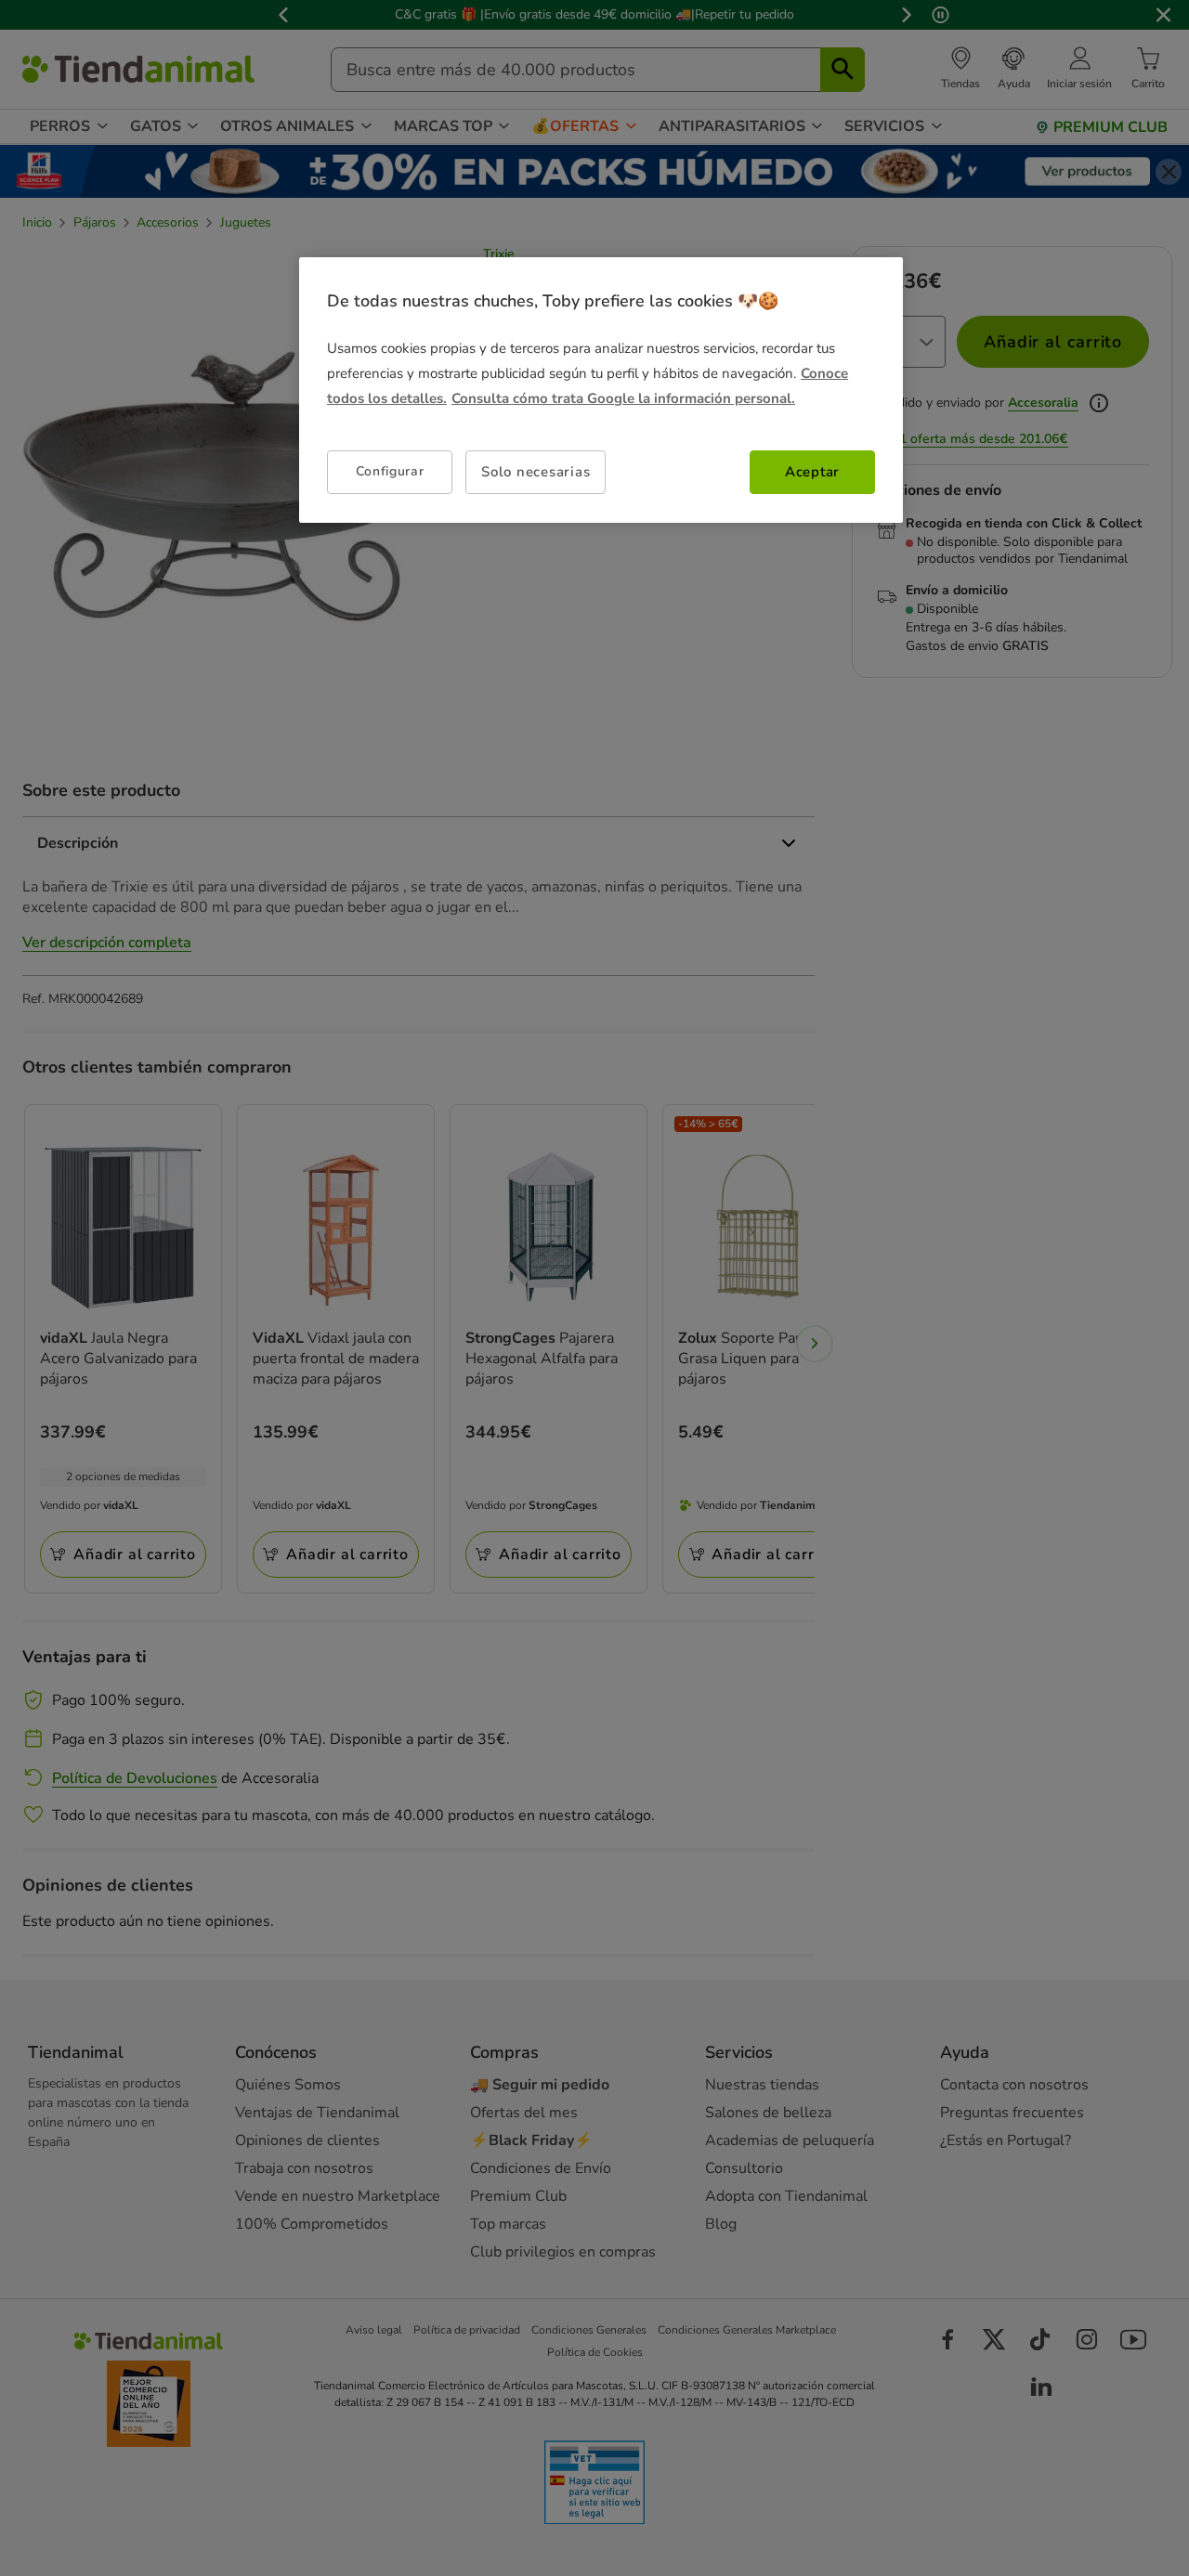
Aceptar (812, 472)
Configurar (390, 471)
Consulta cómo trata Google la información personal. (623, 398)
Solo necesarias (536, 472)
